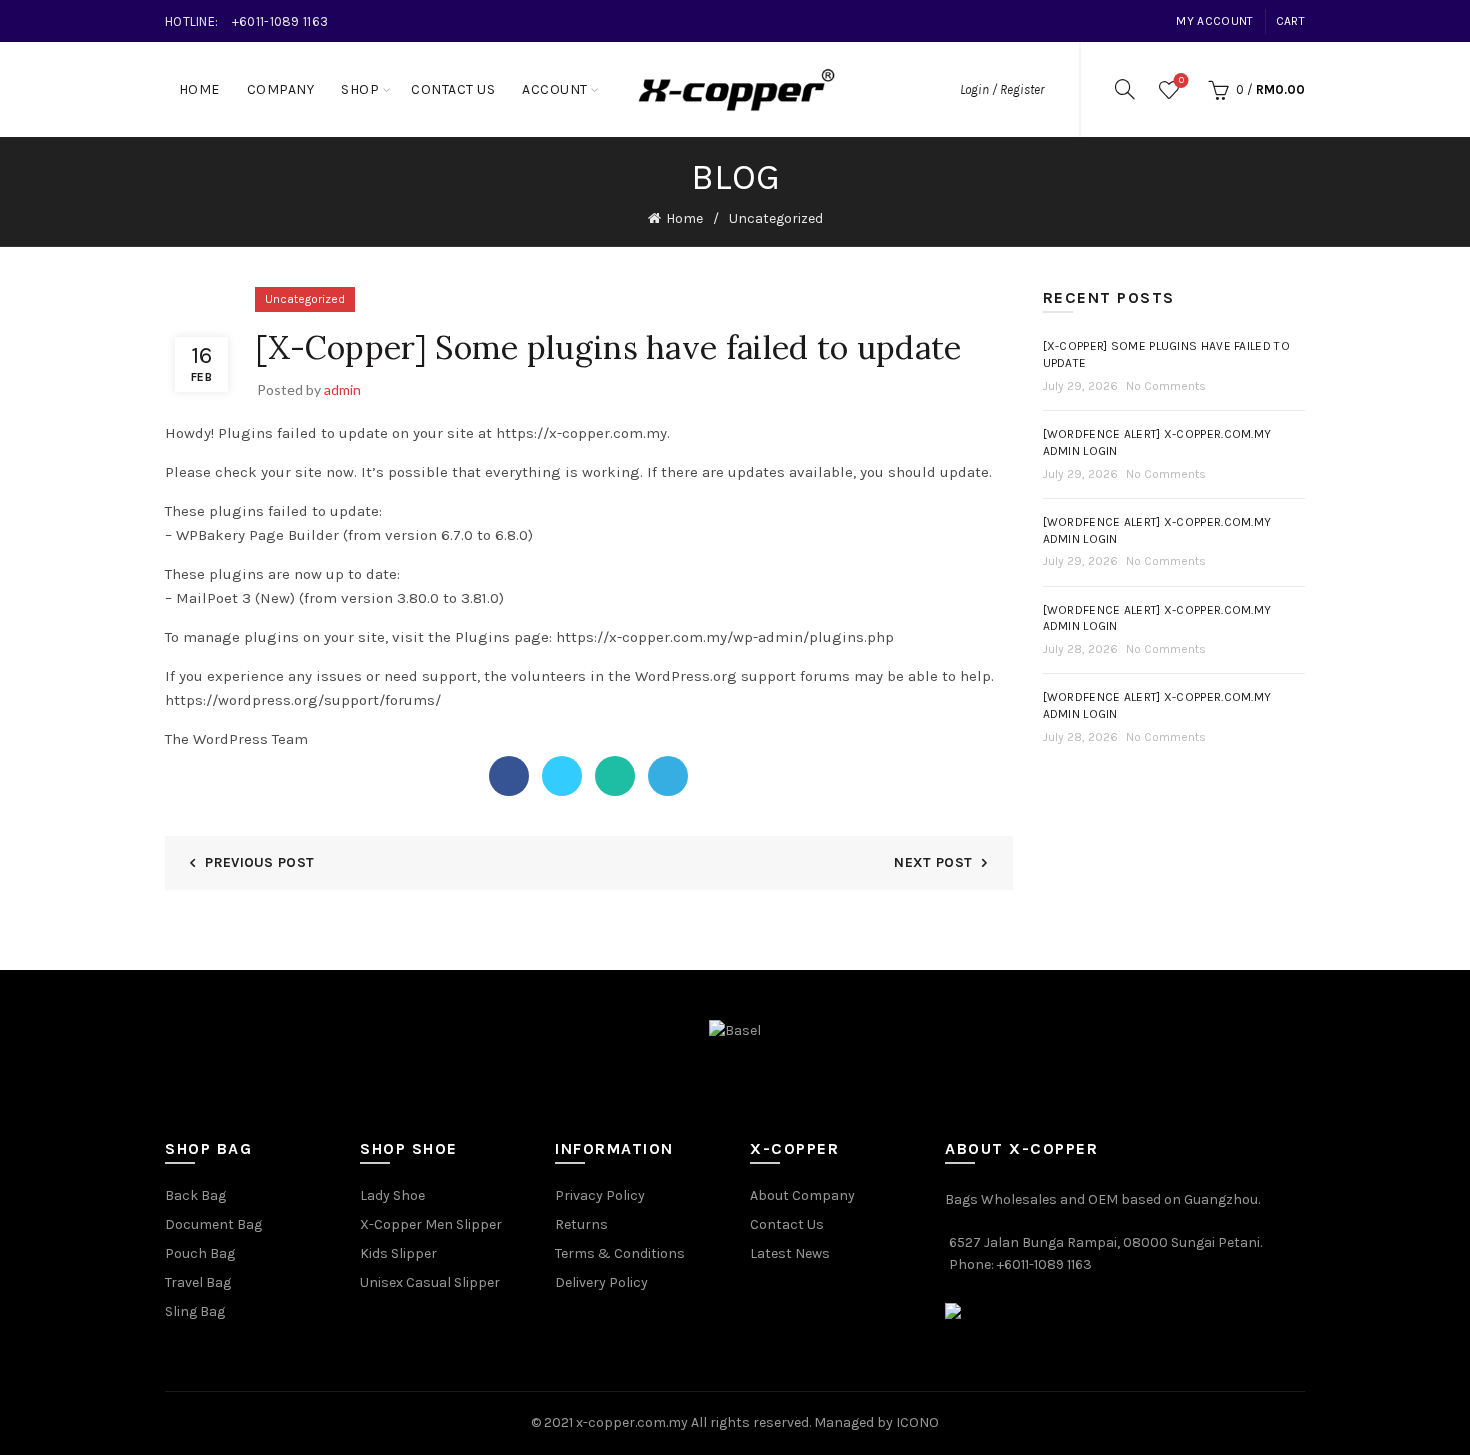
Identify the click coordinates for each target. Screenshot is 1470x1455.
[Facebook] (509, 776)
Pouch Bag (200, 1253)
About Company (802, 1195)
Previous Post (259, 862)
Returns (581, 1224)
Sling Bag (195, 1311)
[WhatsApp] (615, 776)
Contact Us (453, 89)
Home (199, 89)
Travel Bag (198, 1282)
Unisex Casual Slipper (430, 1282)
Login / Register (1002, 89)
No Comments (1166, 386)
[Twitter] (562, 776)
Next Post (933, 862)
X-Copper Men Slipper (431, 1224)
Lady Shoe (392, 1195)
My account (1214, 21)
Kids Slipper (398, 1253)
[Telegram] (668, 776)
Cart (1290, 21)
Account (555, 89)
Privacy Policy (600, 1195)
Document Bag (213, 1224)
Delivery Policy (601, 1282)
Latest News (790, 1253)
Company (281, 89)
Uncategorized (776, 218)
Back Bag (195, 1195)
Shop (360, 89)
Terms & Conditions (620, 1253)
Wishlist (1181, 80)
